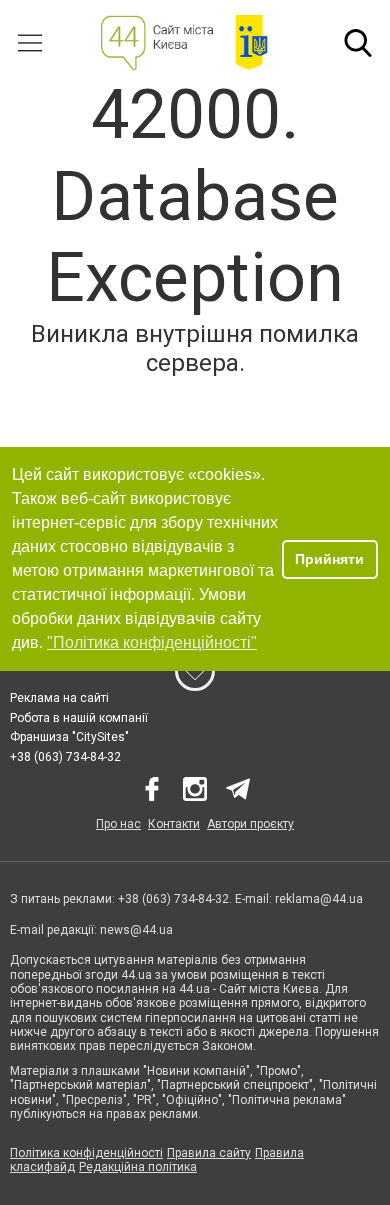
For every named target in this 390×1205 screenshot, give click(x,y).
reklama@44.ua (319, 899)
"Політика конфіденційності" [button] (152, 642)
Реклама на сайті (59, 698)
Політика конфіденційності (86, 1153)
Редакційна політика (138, 1167)
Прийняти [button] (329, 559)
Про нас (118, 824)
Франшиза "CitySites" (69, 737)
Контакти (174, 824)
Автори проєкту (250, 824)
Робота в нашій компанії (79, 718)
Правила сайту (209, 1153)
